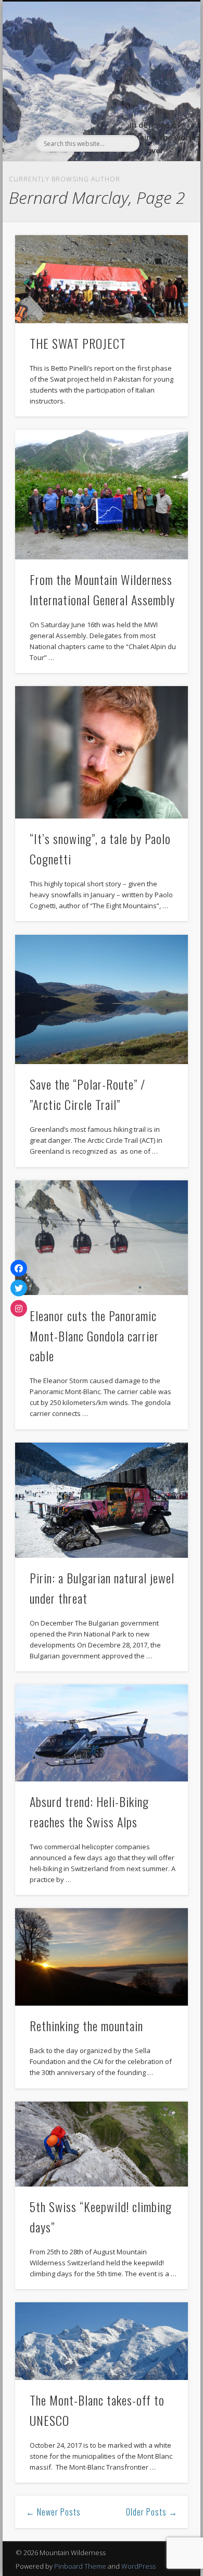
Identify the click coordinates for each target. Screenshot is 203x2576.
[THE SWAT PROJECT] (102, 279)
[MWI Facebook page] (19, 1268)
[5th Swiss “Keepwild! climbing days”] (102, 2144)
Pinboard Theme (80, 2566)
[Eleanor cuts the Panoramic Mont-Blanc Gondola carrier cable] (102, 1238)
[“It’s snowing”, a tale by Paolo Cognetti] (102, 752)
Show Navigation (162, 95)
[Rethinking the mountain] (102, 1957)
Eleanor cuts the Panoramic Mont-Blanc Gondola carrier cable (94, 1336)
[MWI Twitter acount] (19, 1288)
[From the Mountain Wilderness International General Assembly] (102, 495)
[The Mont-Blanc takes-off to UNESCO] (102, 2341)
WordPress (138, 2566)
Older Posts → (152, 2512)
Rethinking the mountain (86, 2025)
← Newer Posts (53, 2512)
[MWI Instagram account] (19, 1308)
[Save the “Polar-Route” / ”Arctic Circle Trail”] (102, 1000)
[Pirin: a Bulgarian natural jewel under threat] (102, 1500)
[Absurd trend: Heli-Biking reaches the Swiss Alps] (102, 1733)
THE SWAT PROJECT (78, 343)
